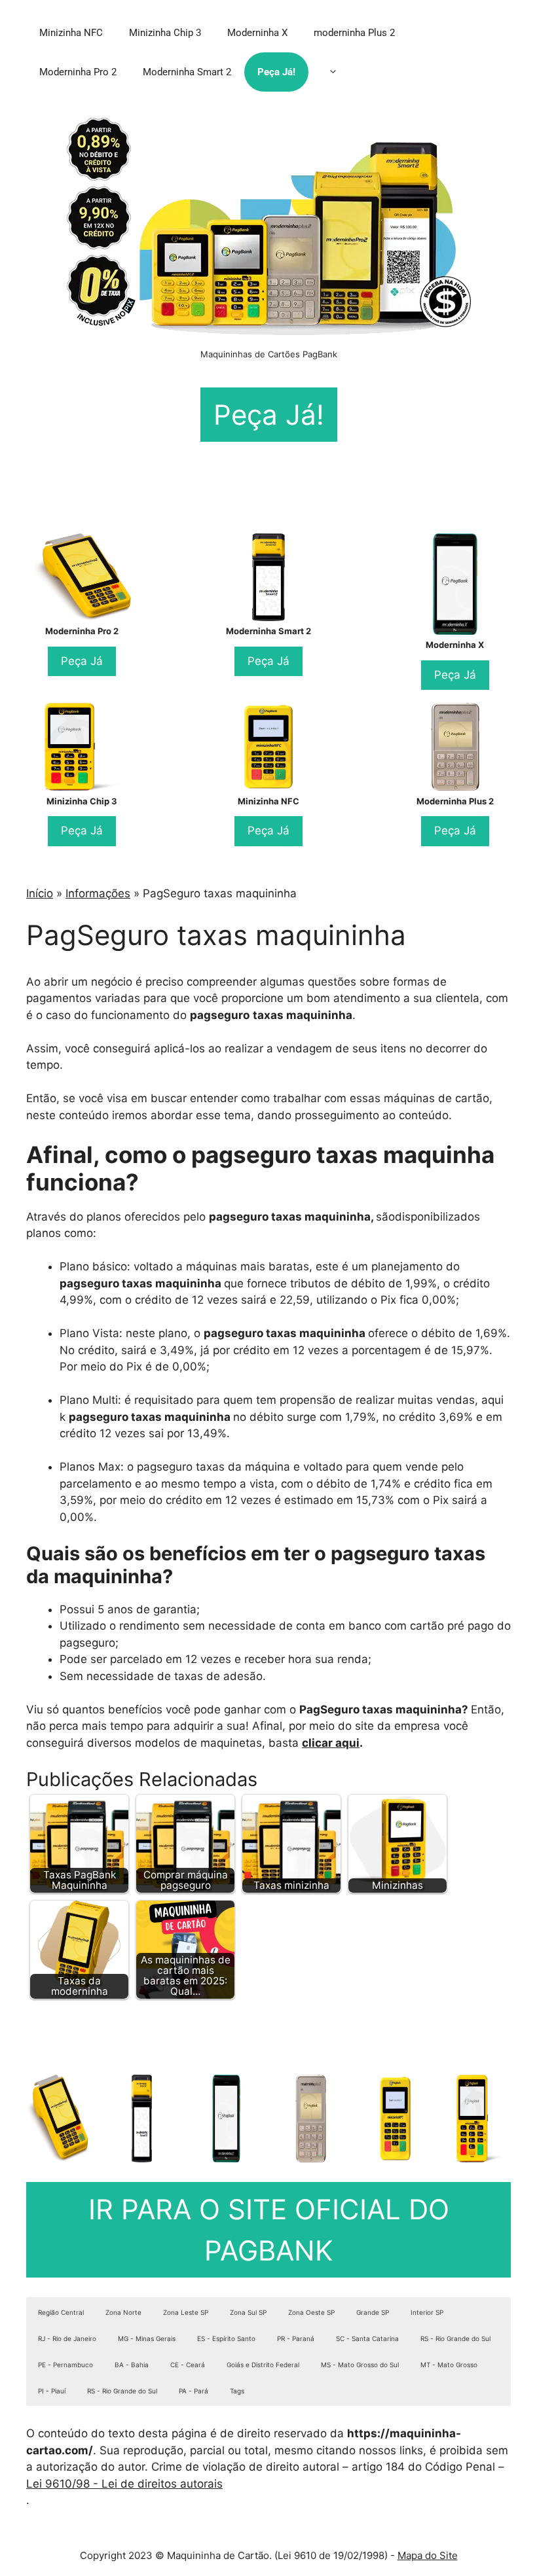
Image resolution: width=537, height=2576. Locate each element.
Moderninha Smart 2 (187, 72)
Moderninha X (257, 33)
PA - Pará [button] (194, 2391)
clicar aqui (331, 1743)
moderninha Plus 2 (354, 33)
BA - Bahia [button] (132, 2365)
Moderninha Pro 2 (78, 72)
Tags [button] (237, 2391)
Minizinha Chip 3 (165, 33)
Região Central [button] (61, 2312)
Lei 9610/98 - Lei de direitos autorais (124, 2484)
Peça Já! (276, 72)
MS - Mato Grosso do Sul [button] (360, 2365)
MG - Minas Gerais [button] (147, 2338)
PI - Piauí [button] (52, 2391)
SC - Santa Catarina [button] (367, 2338)
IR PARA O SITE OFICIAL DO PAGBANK (269, 2230)
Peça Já (82, 661)
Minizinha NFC (71, 33)
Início (40, 893)
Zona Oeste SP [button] (311, 2312)
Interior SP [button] (427, 2312)
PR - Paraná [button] (296, 2338)
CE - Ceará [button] (188, 2365)
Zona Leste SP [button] (186, 2312)
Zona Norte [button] (123, 2312)
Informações (98, 893)
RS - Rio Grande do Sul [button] (455, 2338)
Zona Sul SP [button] (248, 2312)
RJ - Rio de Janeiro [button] (67, 2338)
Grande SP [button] (373, 2312)
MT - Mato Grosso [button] (449, 2365)
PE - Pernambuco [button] (65, 2365)
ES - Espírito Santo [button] (226, 2338)
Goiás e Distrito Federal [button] (263, 2365)
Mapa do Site (428, 2555)
